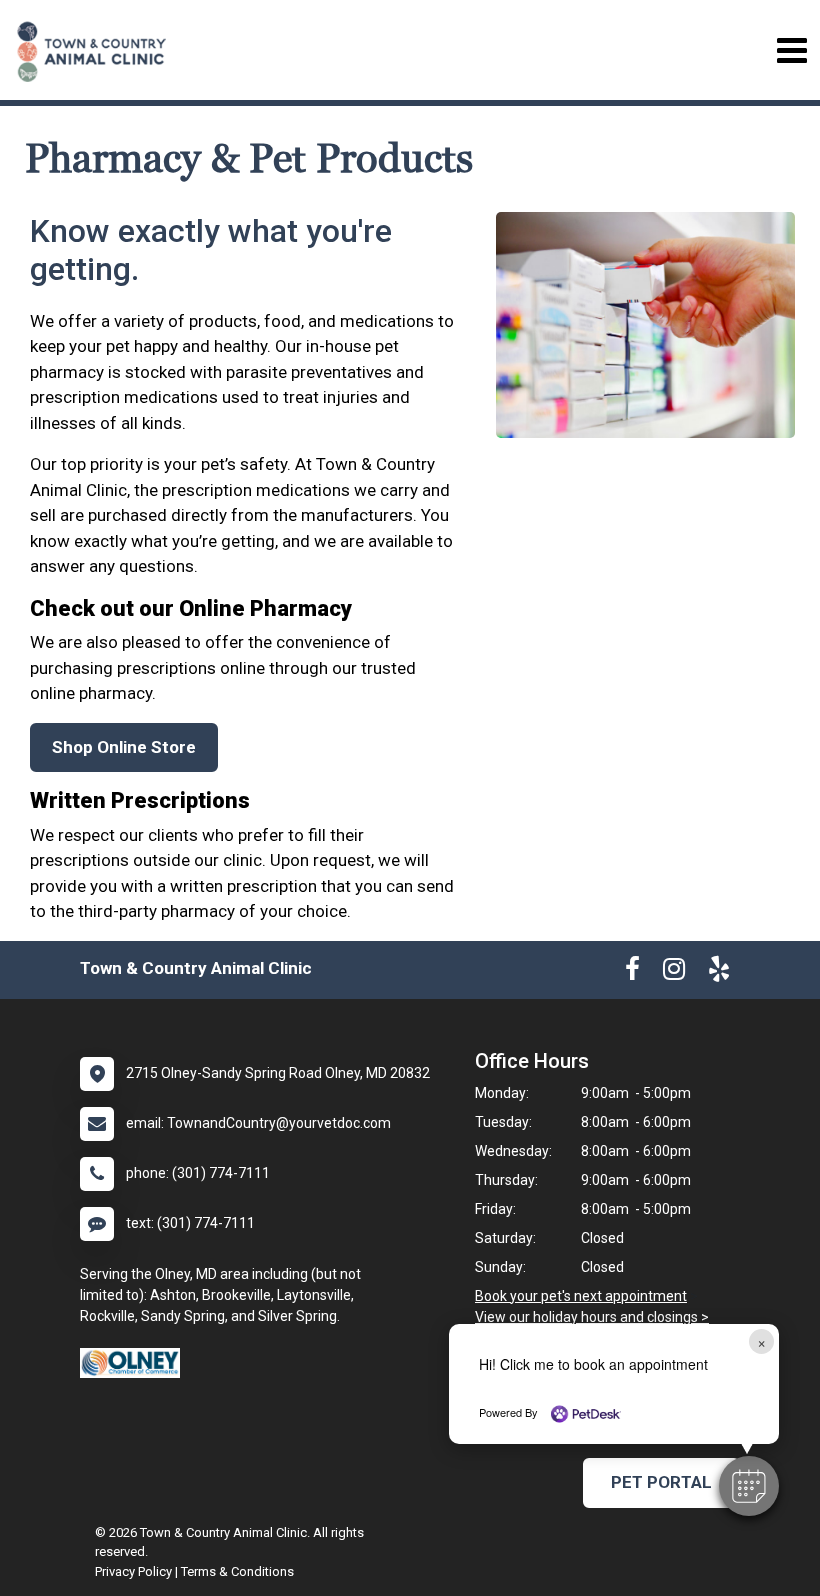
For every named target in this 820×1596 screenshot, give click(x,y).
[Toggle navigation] (791, 50)
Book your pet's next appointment (581, 1296)
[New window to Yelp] (719, 973)
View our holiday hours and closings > (592, 1317)
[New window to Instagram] (674, 973)
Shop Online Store (124, 747)
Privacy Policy (133, 1571)
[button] (749, 1486)
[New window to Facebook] (632, 973)
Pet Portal (661, 1482)
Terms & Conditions (237, 1571)
